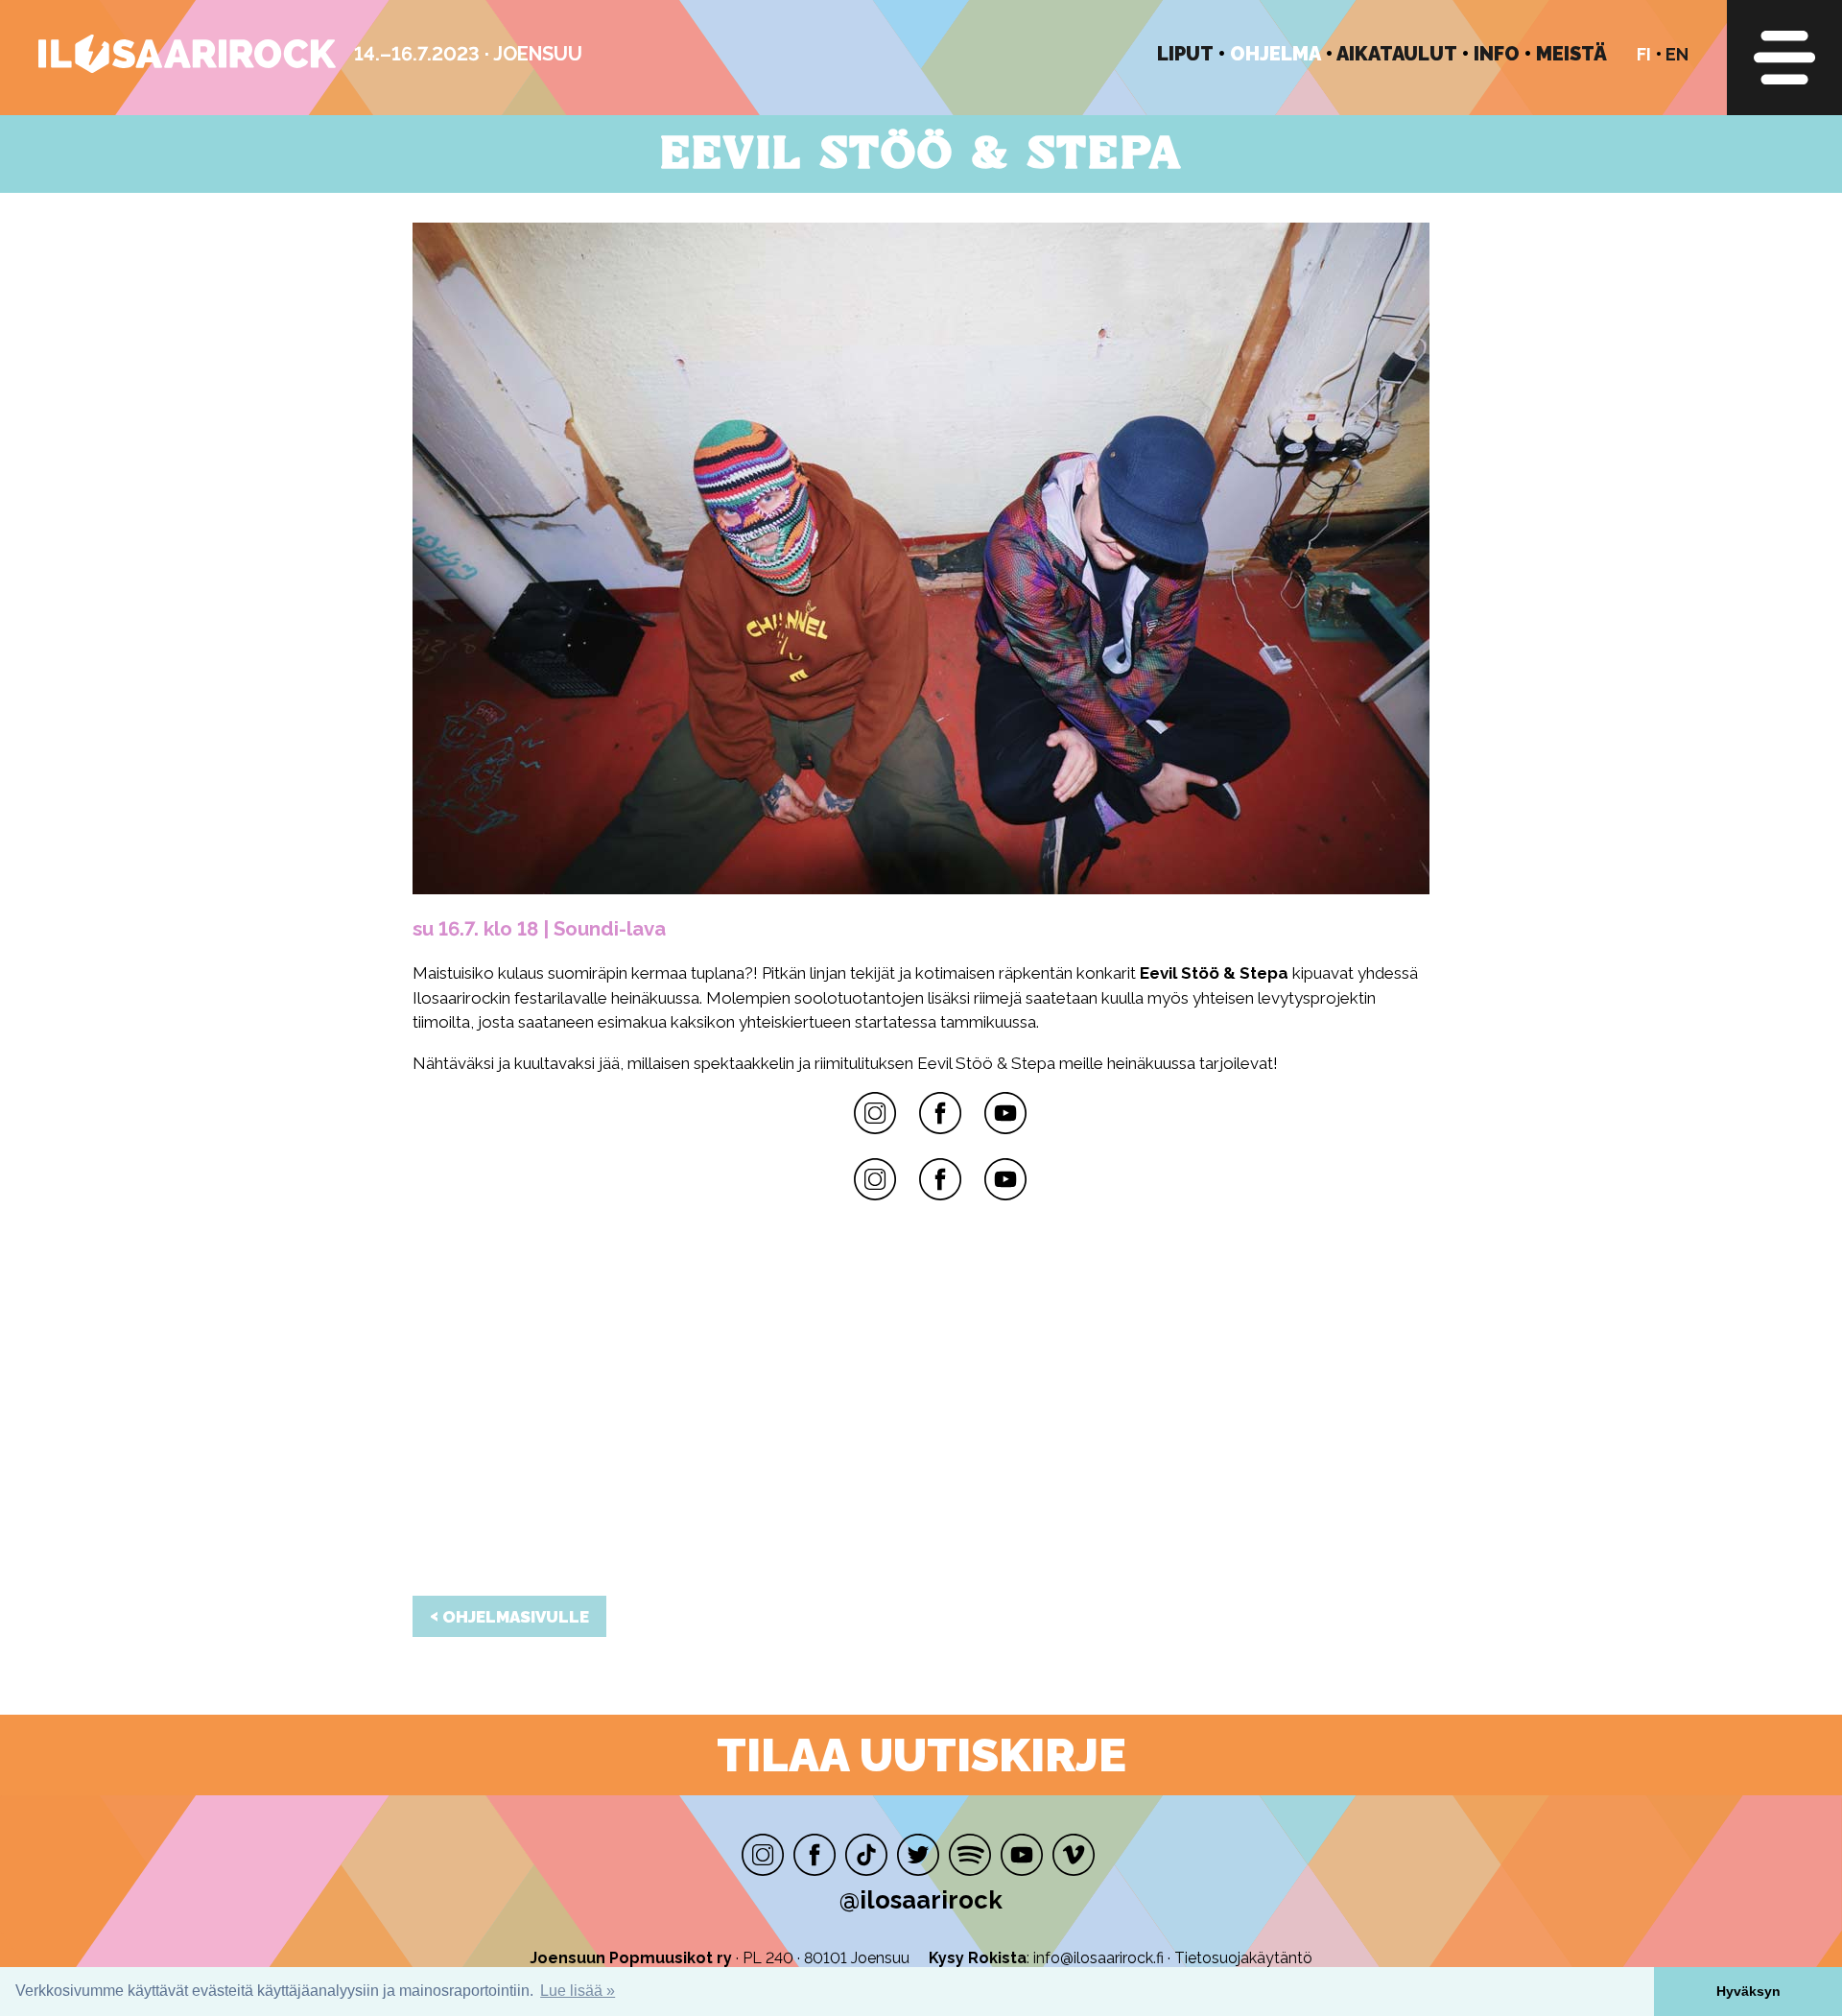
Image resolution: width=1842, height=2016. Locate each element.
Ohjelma (1275, 54)
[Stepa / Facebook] (940, 1179)
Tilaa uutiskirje (921, 1755)
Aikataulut (1397, 54)
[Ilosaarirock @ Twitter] (918, 1855)
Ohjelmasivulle (509, 1616)
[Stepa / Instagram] (875, 1179)
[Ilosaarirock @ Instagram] (763, 1855)
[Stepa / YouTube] (1005, 1179)
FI (1644, 54)
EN (1677, 54)
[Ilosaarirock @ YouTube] (1022, 1855)
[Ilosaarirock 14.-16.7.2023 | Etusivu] (187, 68)
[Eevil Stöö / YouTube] (1005, 1113)
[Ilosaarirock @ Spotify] (970, 1855)
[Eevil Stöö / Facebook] (940, 1113)
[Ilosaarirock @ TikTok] (866, 1855)
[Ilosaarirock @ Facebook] (815, 1855)
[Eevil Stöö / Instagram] (875, 1113)
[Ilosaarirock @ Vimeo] (1074, 1855)
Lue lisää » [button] (578, 1991)
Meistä (1571, 54)
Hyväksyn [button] (1748, 1991)
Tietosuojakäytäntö (1243, 1958)
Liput (1185, 54)
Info (1497, 54)
